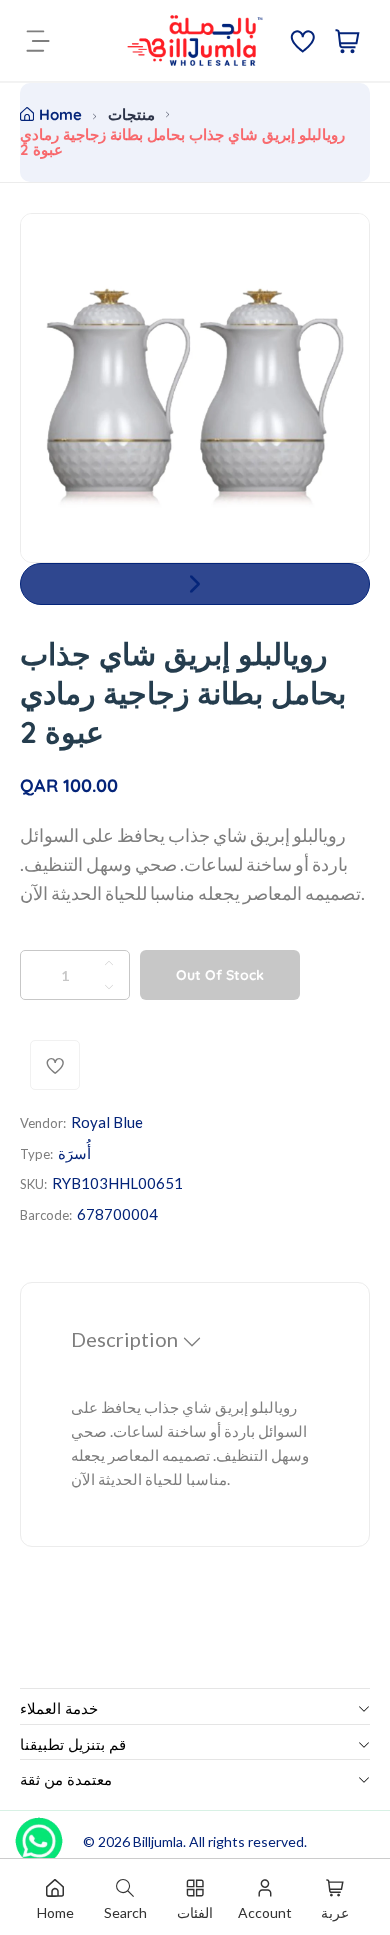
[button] (195, 584)
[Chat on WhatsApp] (39, 1834)
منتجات (131, 114)
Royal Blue (107, 1122)
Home (60, 114)
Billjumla (158, 1841)
